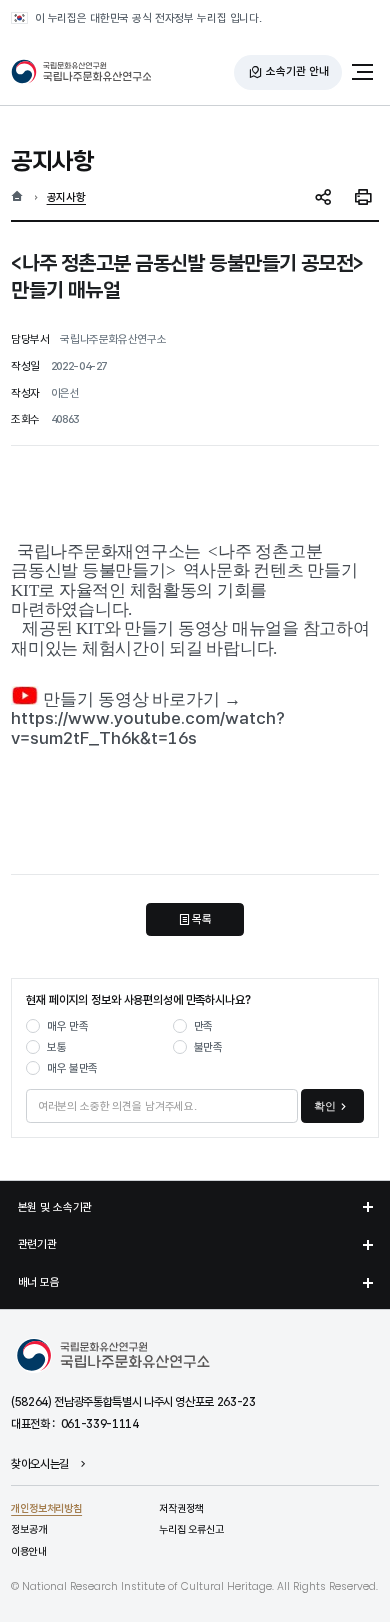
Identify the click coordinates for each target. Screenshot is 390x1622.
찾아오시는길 (40, 1465)
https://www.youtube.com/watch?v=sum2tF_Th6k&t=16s (148, 727)
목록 (202, 919)
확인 (325, 1106)
